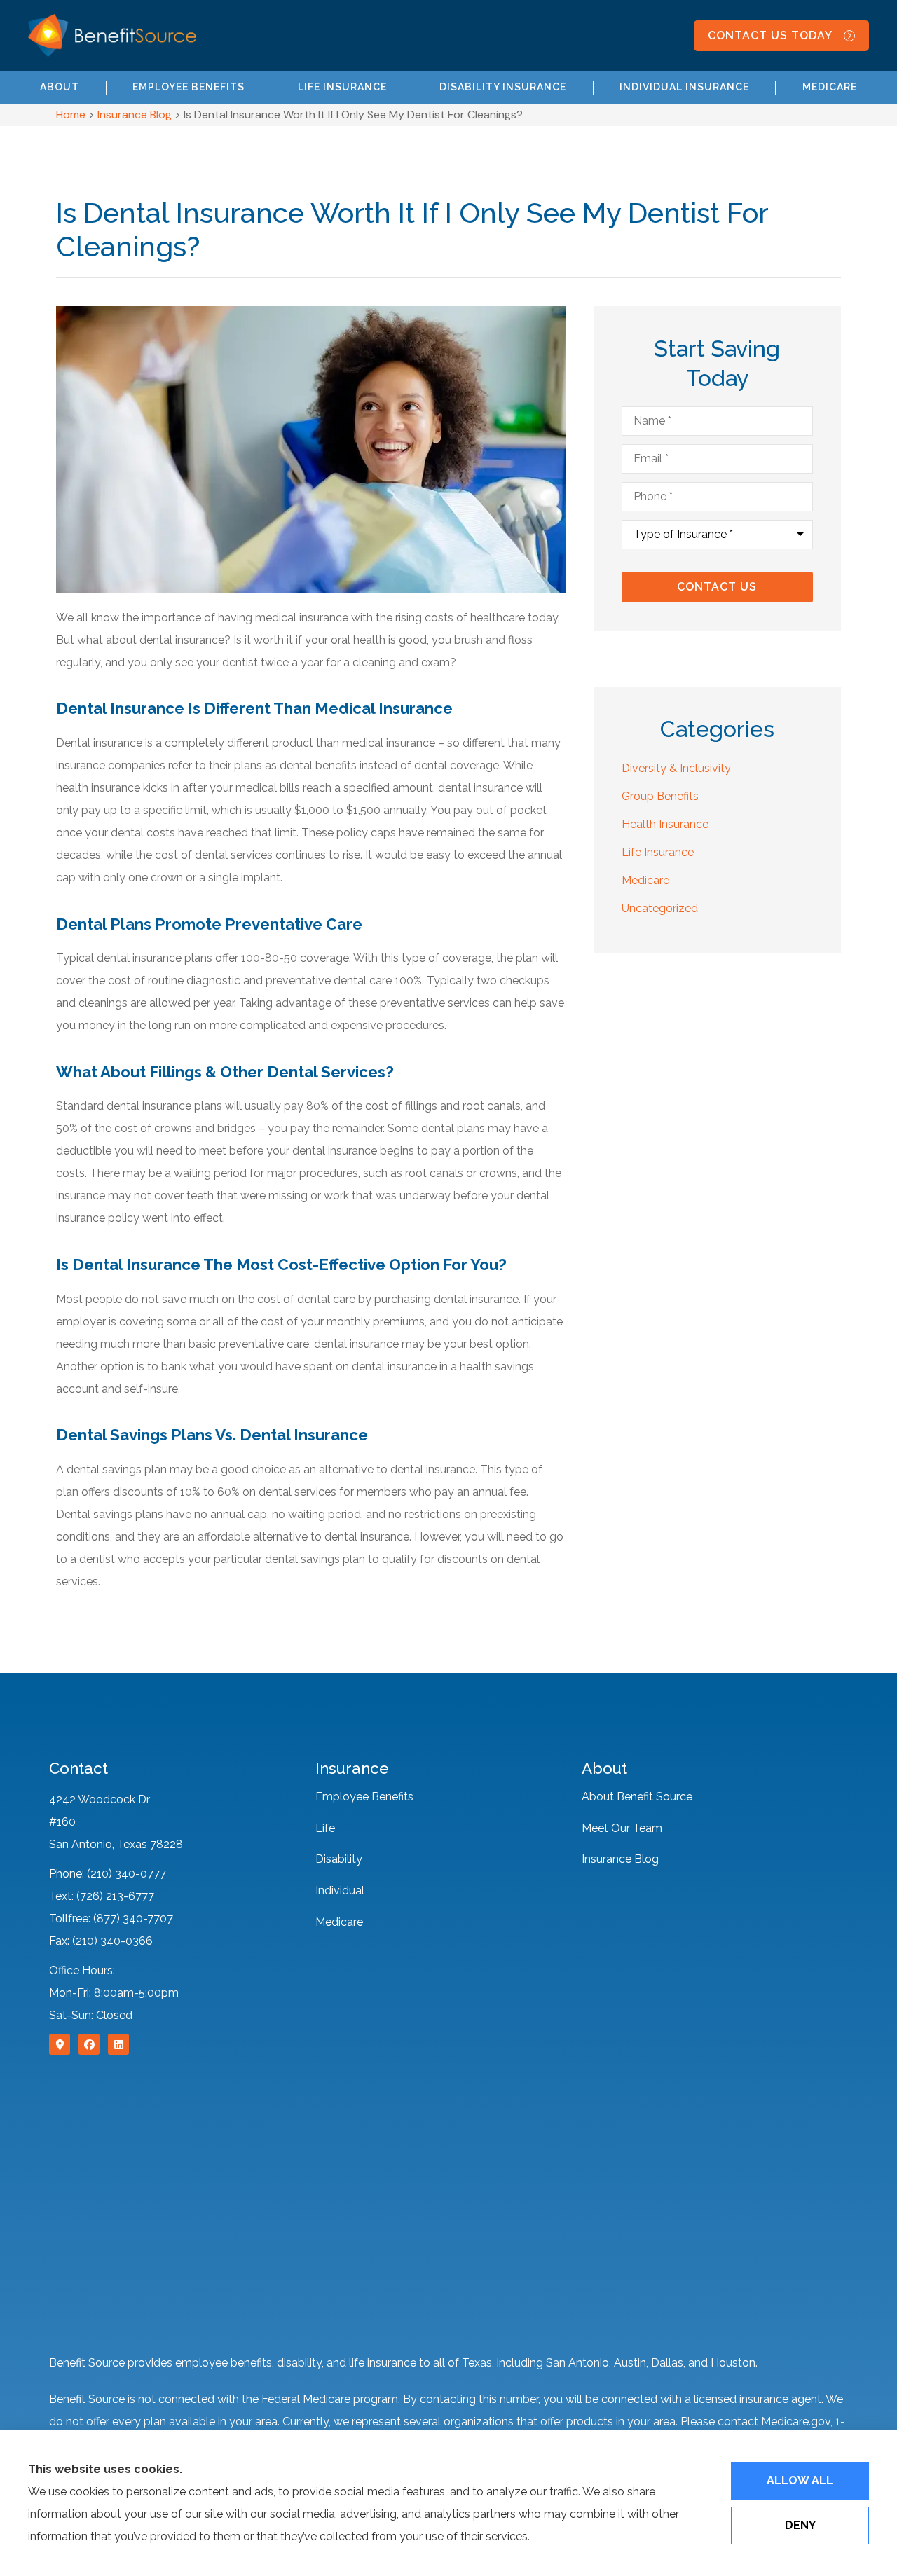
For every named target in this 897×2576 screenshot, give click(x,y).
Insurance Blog (135, 115)
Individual (340, 1890)
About (60, 87)
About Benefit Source (637, 1797)
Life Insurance (342, 87)
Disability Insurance (503, 87)
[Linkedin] (118, 2044)
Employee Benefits (189, 87)
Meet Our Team (622, 1828)
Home (71, 115)
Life (325, 1828)
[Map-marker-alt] (60, 2044)
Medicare (830, 87)
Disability (339, 1859)
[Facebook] (89, 2044)
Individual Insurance (684, 87)
